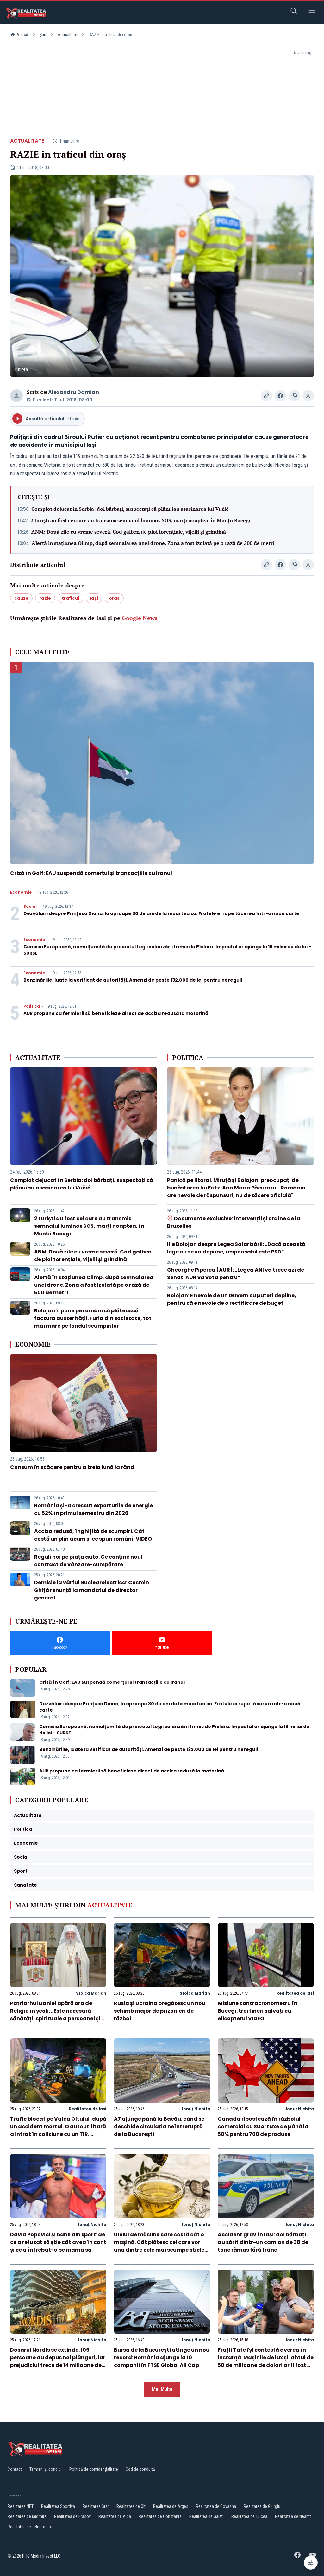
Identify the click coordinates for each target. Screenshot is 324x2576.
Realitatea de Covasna (216, 2506)
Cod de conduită (140, 2469)
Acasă (22, 35)
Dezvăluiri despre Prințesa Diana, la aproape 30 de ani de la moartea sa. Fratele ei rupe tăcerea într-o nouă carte (161, 913)
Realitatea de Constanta (160, 2516)
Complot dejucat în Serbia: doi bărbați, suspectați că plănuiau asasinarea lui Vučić (130, 509)
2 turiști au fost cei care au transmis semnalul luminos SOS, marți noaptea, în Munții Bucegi (140, 520)
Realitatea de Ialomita (27, 2516)
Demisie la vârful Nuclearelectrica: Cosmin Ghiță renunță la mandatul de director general (92, 1590)
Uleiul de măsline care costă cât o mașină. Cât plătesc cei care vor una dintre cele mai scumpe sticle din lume (159, 2246)
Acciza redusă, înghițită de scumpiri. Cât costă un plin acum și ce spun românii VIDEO (93, 1535)
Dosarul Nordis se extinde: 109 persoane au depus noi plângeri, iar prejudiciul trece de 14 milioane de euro (58, 2361)
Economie (21, 892)
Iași (94, 598)
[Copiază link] (266, 396)
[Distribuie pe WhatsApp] (294, 396)
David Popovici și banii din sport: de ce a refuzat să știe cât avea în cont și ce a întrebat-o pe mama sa (58, 2242)
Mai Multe (162, 2389)
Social (30, 907)
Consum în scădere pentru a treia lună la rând (72, 1467)
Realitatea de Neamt (293, 2516)
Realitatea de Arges (171, 2506)
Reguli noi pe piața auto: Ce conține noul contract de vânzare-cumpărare (88, 1561)
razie (45, 598)
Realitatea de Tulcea (249, 2516)
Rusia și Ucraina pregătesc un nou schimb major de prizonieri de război (160, 2011)
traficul (70, 598)
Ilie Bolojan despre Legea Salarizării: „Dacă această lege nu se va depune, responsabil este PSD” (236, 1248)
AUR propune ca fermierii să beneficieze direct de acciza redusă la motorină (116, 1013)
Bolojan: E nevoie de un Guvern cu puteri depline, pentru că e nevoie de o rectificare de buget (232, 1299)
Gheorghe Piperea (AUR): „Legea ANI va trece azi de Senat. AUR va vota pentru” (236, 1274)
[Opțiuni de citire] (311, 2563)
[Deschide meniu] (312, 12)
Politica (32, 1006)
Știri (43, 35)
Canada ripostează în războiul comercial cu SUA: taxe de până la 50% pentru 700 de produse (263, 2127)
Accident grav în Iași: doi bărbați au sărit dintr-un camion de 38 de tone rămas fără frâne (263, 2242)
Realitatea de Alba (115, 2516)
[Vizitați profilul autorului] (16, 396)
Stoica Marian (91, 1993)
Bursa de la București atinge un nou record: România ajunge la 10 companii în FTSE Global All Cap (162, 2358)
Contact (15, 2469)
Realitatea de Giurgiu (262, 2506)
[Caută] (294, 12)
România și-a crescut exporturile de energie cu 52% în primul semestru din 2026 (93, 1509)
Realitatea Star (96, 2506)
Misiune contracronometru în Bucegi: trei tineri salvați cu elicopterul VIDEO (258, 2011)
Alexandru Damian (74, 392)
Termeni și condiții (46, 2469)
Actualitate (67, 35)
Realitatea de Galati (206, 2516)
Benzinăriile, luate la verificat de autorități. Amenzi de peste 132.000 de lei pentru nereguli (133, 980)
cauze (21, 598)
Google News (140, 618)
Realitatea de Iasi (295, 1993)
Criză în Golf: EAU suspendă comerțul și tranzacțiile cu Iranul (91, 873)
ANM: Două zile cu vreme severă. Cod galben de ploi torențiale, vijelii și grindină (129, 532)
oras (114, 598)
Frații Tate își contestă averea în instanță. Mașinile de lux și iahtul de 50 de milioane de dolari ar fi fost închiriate (266, 2361)
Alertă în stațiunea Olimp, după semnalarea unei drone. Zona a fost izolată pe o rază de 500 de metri (153, 543)
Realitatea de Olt (131, 2506)
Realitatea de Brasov (72, 2516)
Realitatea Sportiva (58, 2506)
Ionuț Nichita (196, 2109)
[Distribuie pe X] (308, 396)
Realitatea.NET (21, 2506)
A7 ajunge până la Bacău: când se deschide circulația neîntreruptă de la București (159, 2127)
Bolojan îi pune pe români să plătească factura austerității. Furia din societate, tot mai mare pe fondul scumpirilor (93, 1318)
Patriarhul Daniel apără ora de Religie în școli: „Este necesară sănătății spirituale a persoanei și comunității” (55, 2015)
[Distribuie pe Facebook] (280, 396)
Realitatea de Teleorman (29, 2527)
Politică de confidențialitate (94, 2469)
